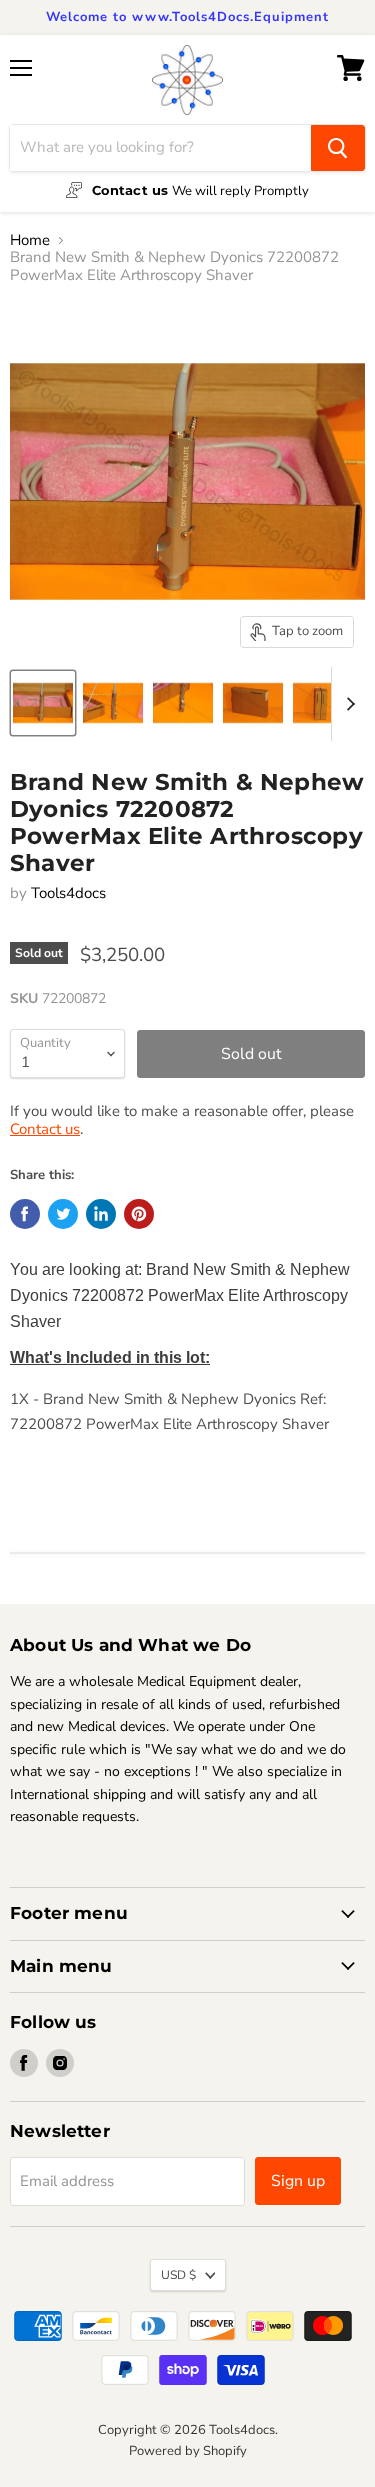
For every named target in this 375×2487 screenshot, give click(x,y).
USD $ (178, 2275)
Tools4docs (68, 893)
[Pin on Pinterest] (139, 1214)
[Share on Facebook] (25, 1214)
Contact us (45, 1129)
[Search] (338, 148)
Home (30, 240)
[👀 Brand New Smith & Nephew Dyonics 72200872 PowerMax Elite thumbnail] (43, 703)
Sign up (298, 2181)
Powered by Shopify (188, 2451)
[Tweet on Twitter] (63, 1214)
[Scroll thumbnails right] (347, 704)
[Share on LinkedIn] (101, 1214)
